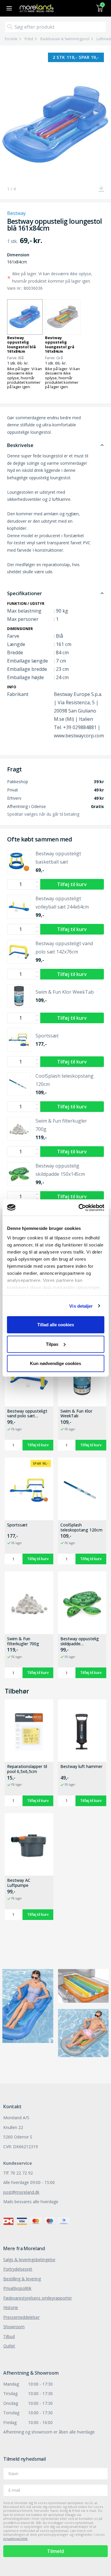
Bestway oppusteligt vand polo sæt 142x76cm (27, 1414)
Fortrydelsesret (18, 2269)
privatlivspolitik (15, 2539)
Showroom (14, 2327)
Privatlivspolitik (17, 2288)
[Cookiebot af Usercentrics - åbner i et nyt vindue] (79, 1207)
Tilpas (52, 1344)
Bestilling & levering (22, 2279)
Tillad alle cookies (56, 1325)
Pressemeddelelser (21, 2317)
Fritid (29, 39)
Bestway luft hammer (81, 1767)
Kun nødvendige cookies (55, 1363)
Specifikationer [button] (25, 593)
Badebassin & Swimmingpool (65, 39)
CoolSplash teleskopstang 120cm (81, 1528)
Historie (11, 2307)
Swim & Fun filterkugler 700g (23, 1641)
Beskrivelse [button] (20, 445)
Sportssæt (17, 1525)
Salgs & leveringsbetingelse (29, 2260)
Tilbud (9, 2336)
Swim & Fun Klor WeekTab (76, 1414)
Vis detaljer (81, 1306)
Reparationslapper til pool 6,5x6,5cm (27, 1769)
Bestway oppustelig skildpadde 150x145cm (80, 1641)
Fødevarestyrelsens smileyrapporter (38, 2298)
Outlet (9, 2346)
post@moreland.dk (21, 2192)
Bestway (16, 213)
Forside (11, 39)
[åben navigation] (8, 8)
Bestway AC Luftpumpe (19, 1883)
